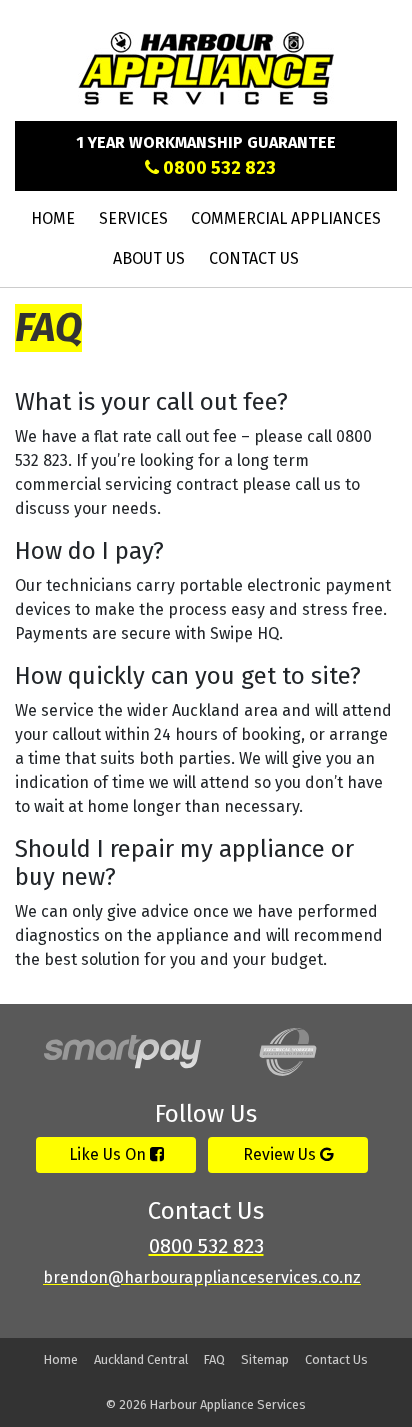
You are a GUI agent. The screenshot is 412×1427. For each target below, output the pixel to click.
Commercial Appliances (286, 218)
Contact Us (254, 258)
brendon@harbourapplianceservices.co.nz (202, 1277)
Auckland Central (141, 1360)
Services (133, 218)
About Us (149, 258)
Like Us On (109, 1154)
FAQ (214, 1360)
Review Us (281, 1154)
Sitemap (265, 1360)
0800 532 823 (217, 168)
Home (53, 218)
